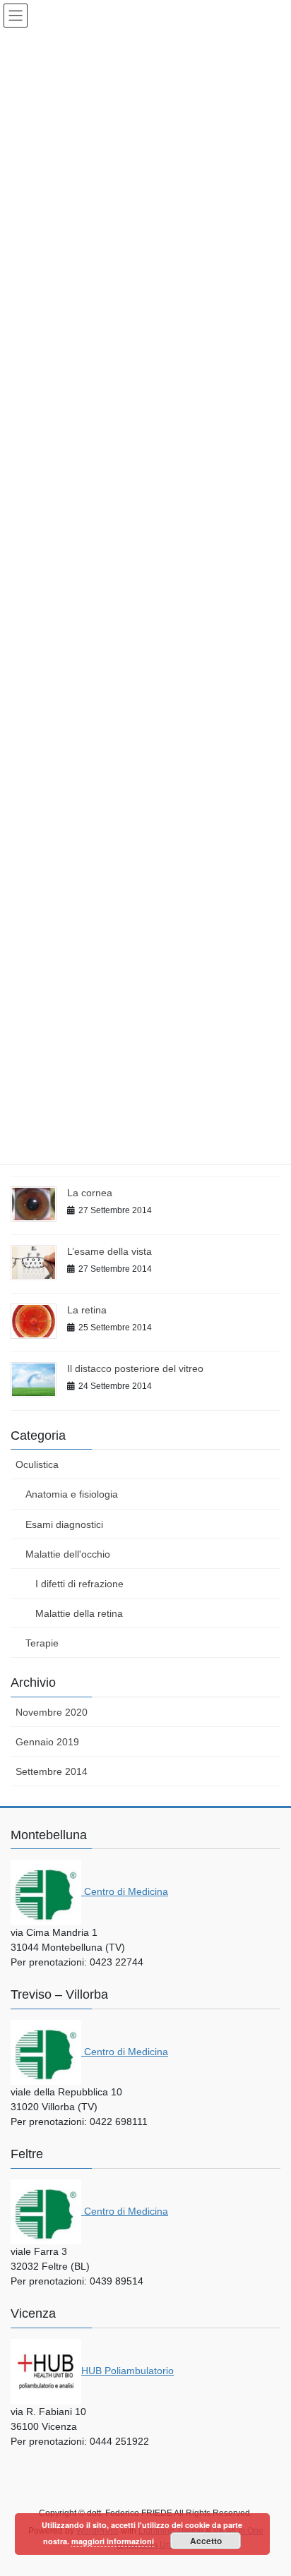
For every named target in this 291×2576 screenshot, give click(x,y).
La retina (87, 1310)
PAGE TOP (270, 2486)
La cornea (90, 1193)
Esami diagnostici (64, 1524)
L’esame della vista (109, 1251)
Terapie (42, 1643)
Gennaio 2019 (47, 1742)
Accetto (206, 2541)
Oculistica (37, 1464)
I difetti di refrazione (79, 1584)
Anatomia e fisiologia (72, 1494)
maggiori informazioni (113, 2541)
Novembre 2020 (52, 1712)
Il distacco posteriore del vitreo (135, 1368)
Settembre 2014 (52, 1771)
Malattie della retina (79, 1613)
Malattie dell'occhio (68, 1554)
